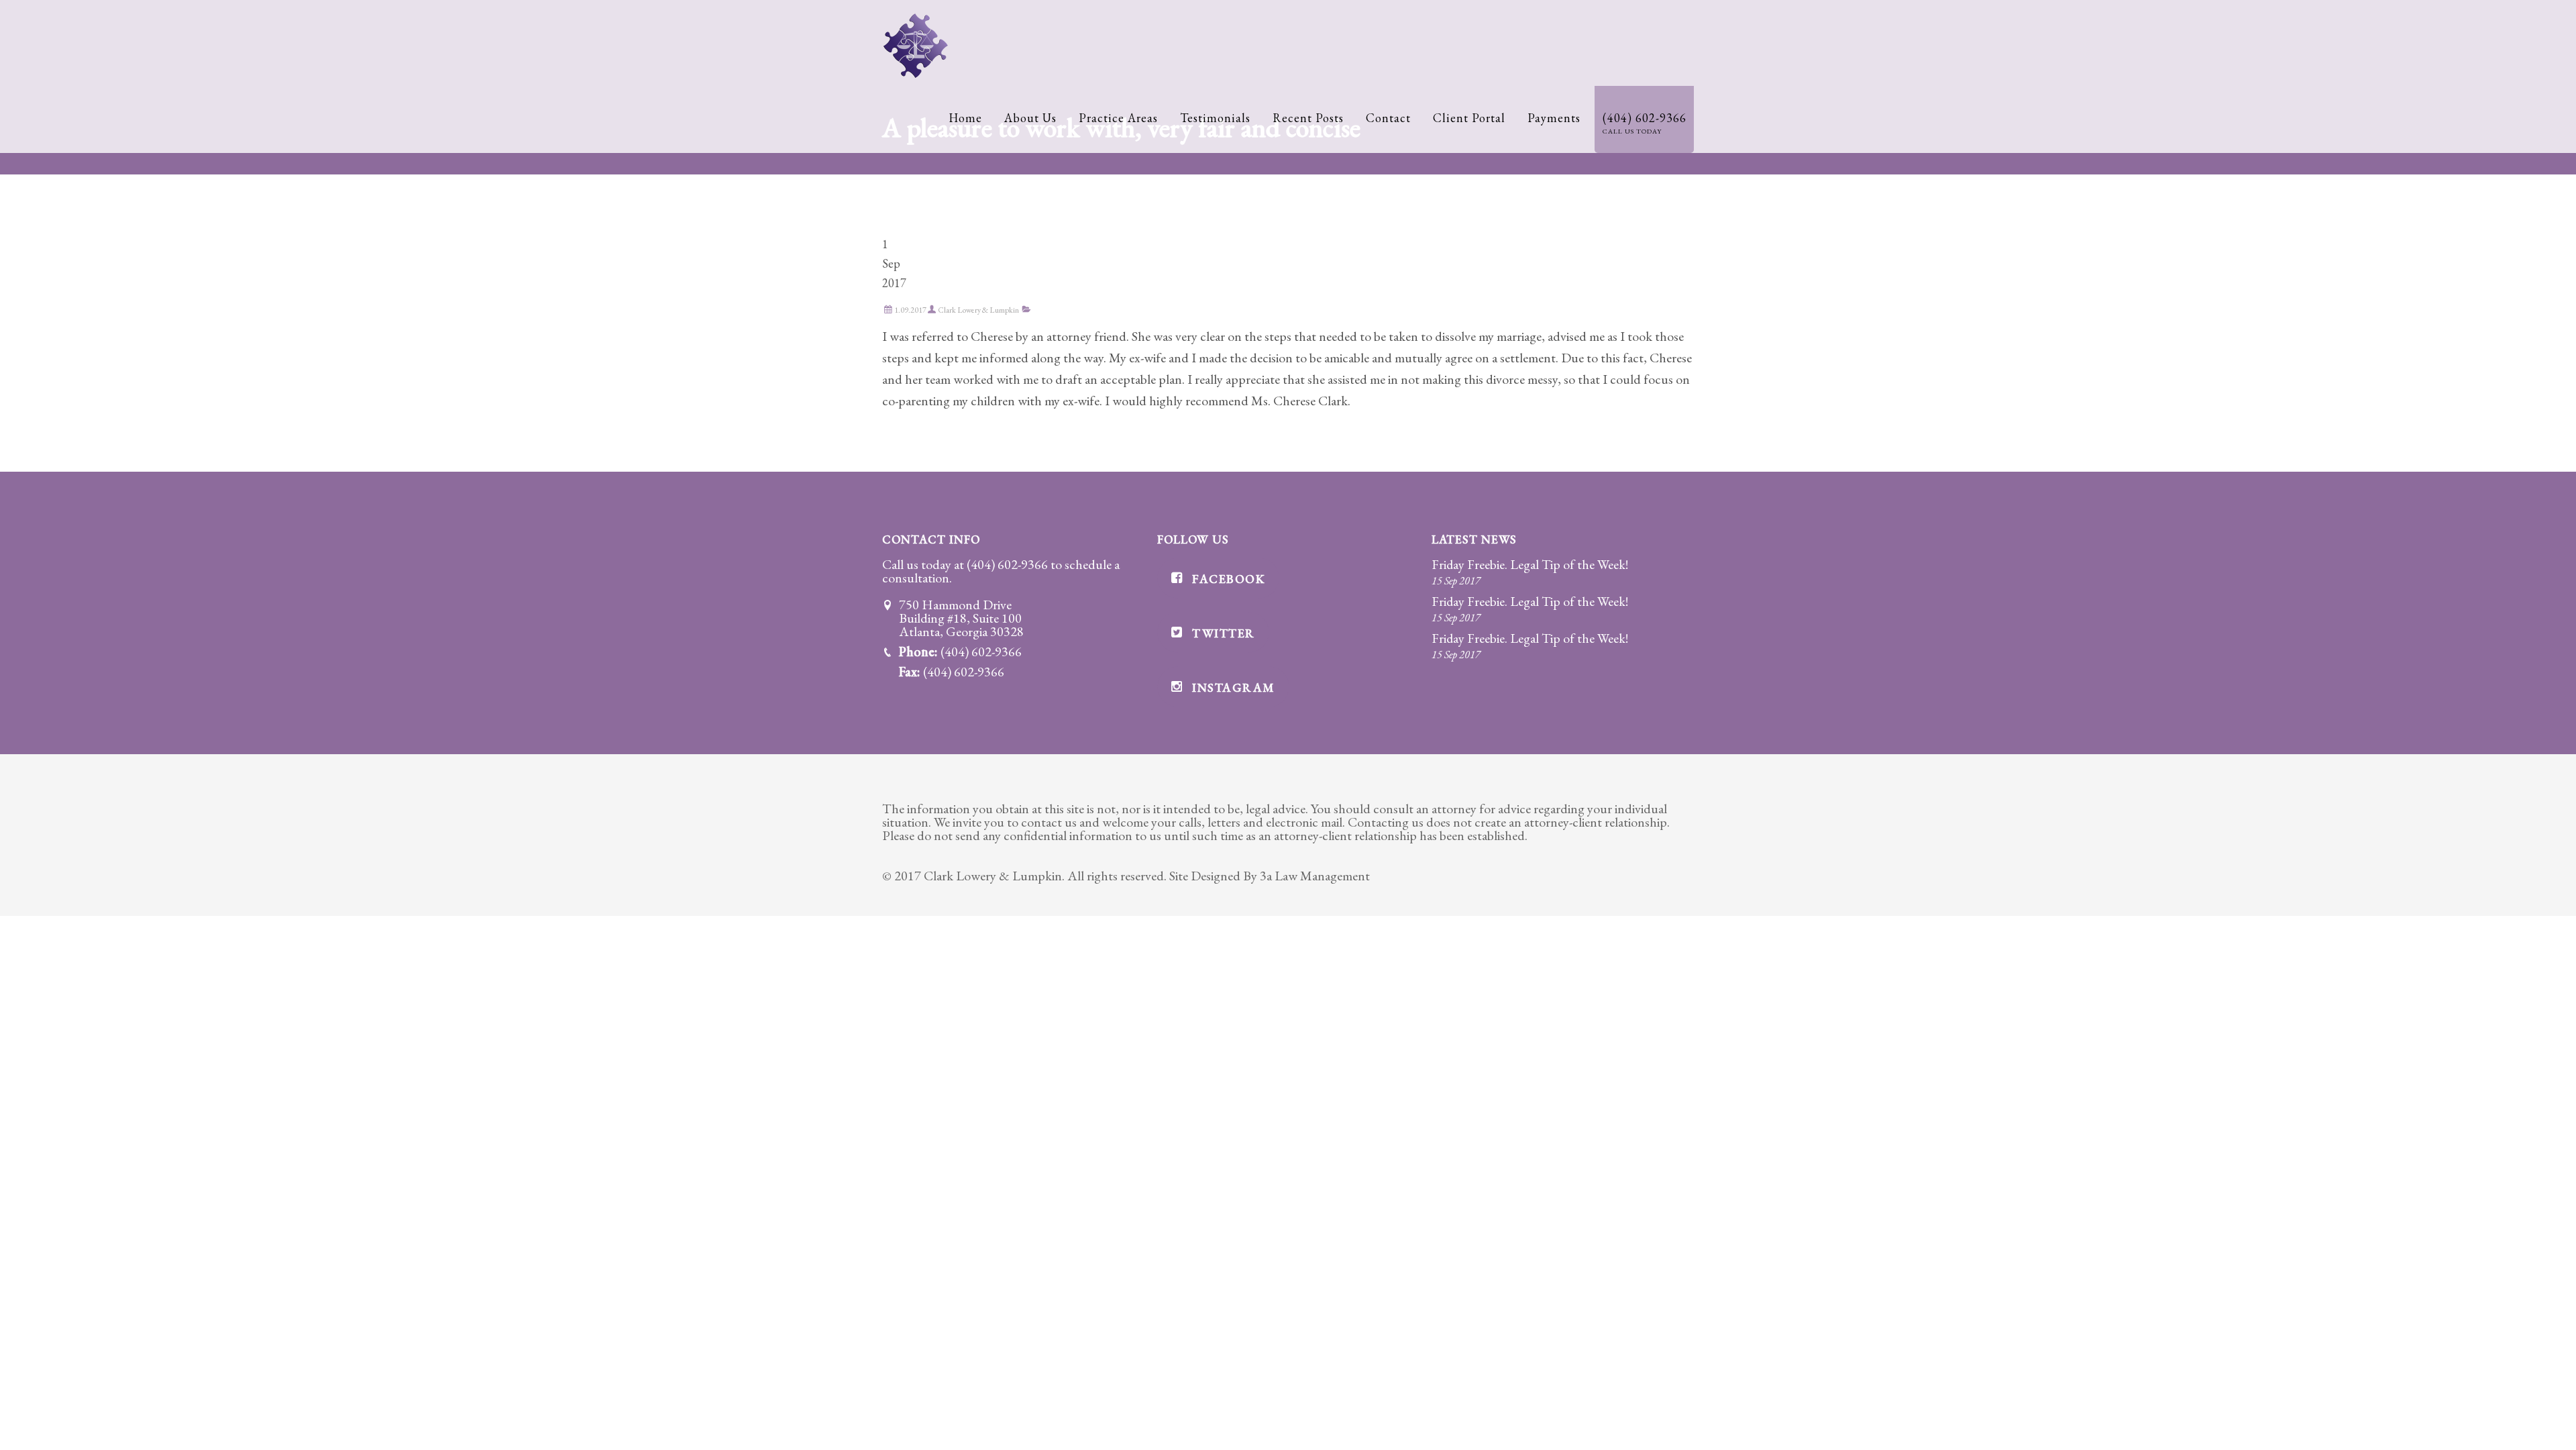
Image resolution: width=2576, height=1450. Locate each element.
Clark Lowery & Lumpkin (978, 310)
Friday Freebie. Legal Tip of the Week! (1530, 564)
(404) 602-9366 (1007, 564)
